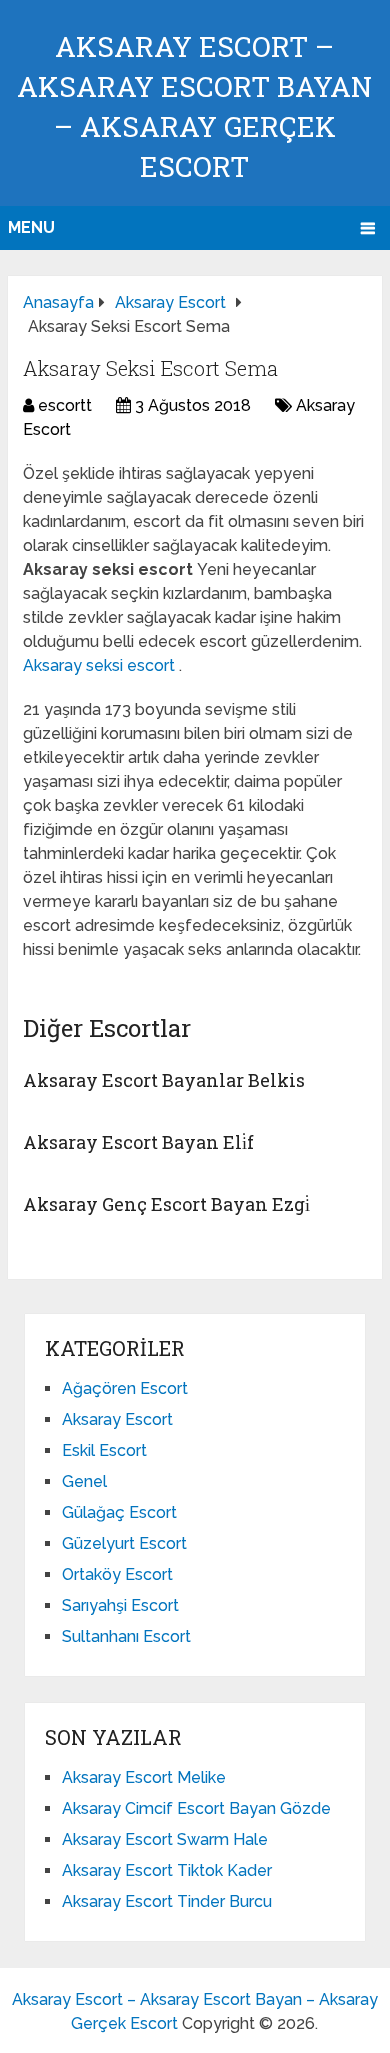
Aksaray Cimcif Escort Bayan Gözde (196, 1808)
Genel (84, 1481)
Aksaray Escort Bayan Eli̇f (138, 1142)
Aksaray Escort (117, 1419)
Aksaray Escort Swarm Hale (165, 1839)
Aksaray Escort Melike (144, 1777)
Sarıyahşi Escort (120, 1605)
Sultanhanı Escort (126, 1636)
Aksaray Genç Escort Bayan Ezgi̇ (166, 1204)
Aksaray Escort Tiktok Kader (167, 1870)
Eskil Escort (104, 1450)
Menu (31, 227)
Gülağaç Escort (119, 1512)
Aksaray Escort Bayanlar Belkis (164, 1080)
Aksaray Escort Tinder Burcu (167, 1901)
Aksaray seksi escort (101, 665)
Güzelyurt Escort (124, 1543)
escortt (65, 405)
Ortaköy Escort (117, 1574)
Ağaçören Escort (125, 1388)
